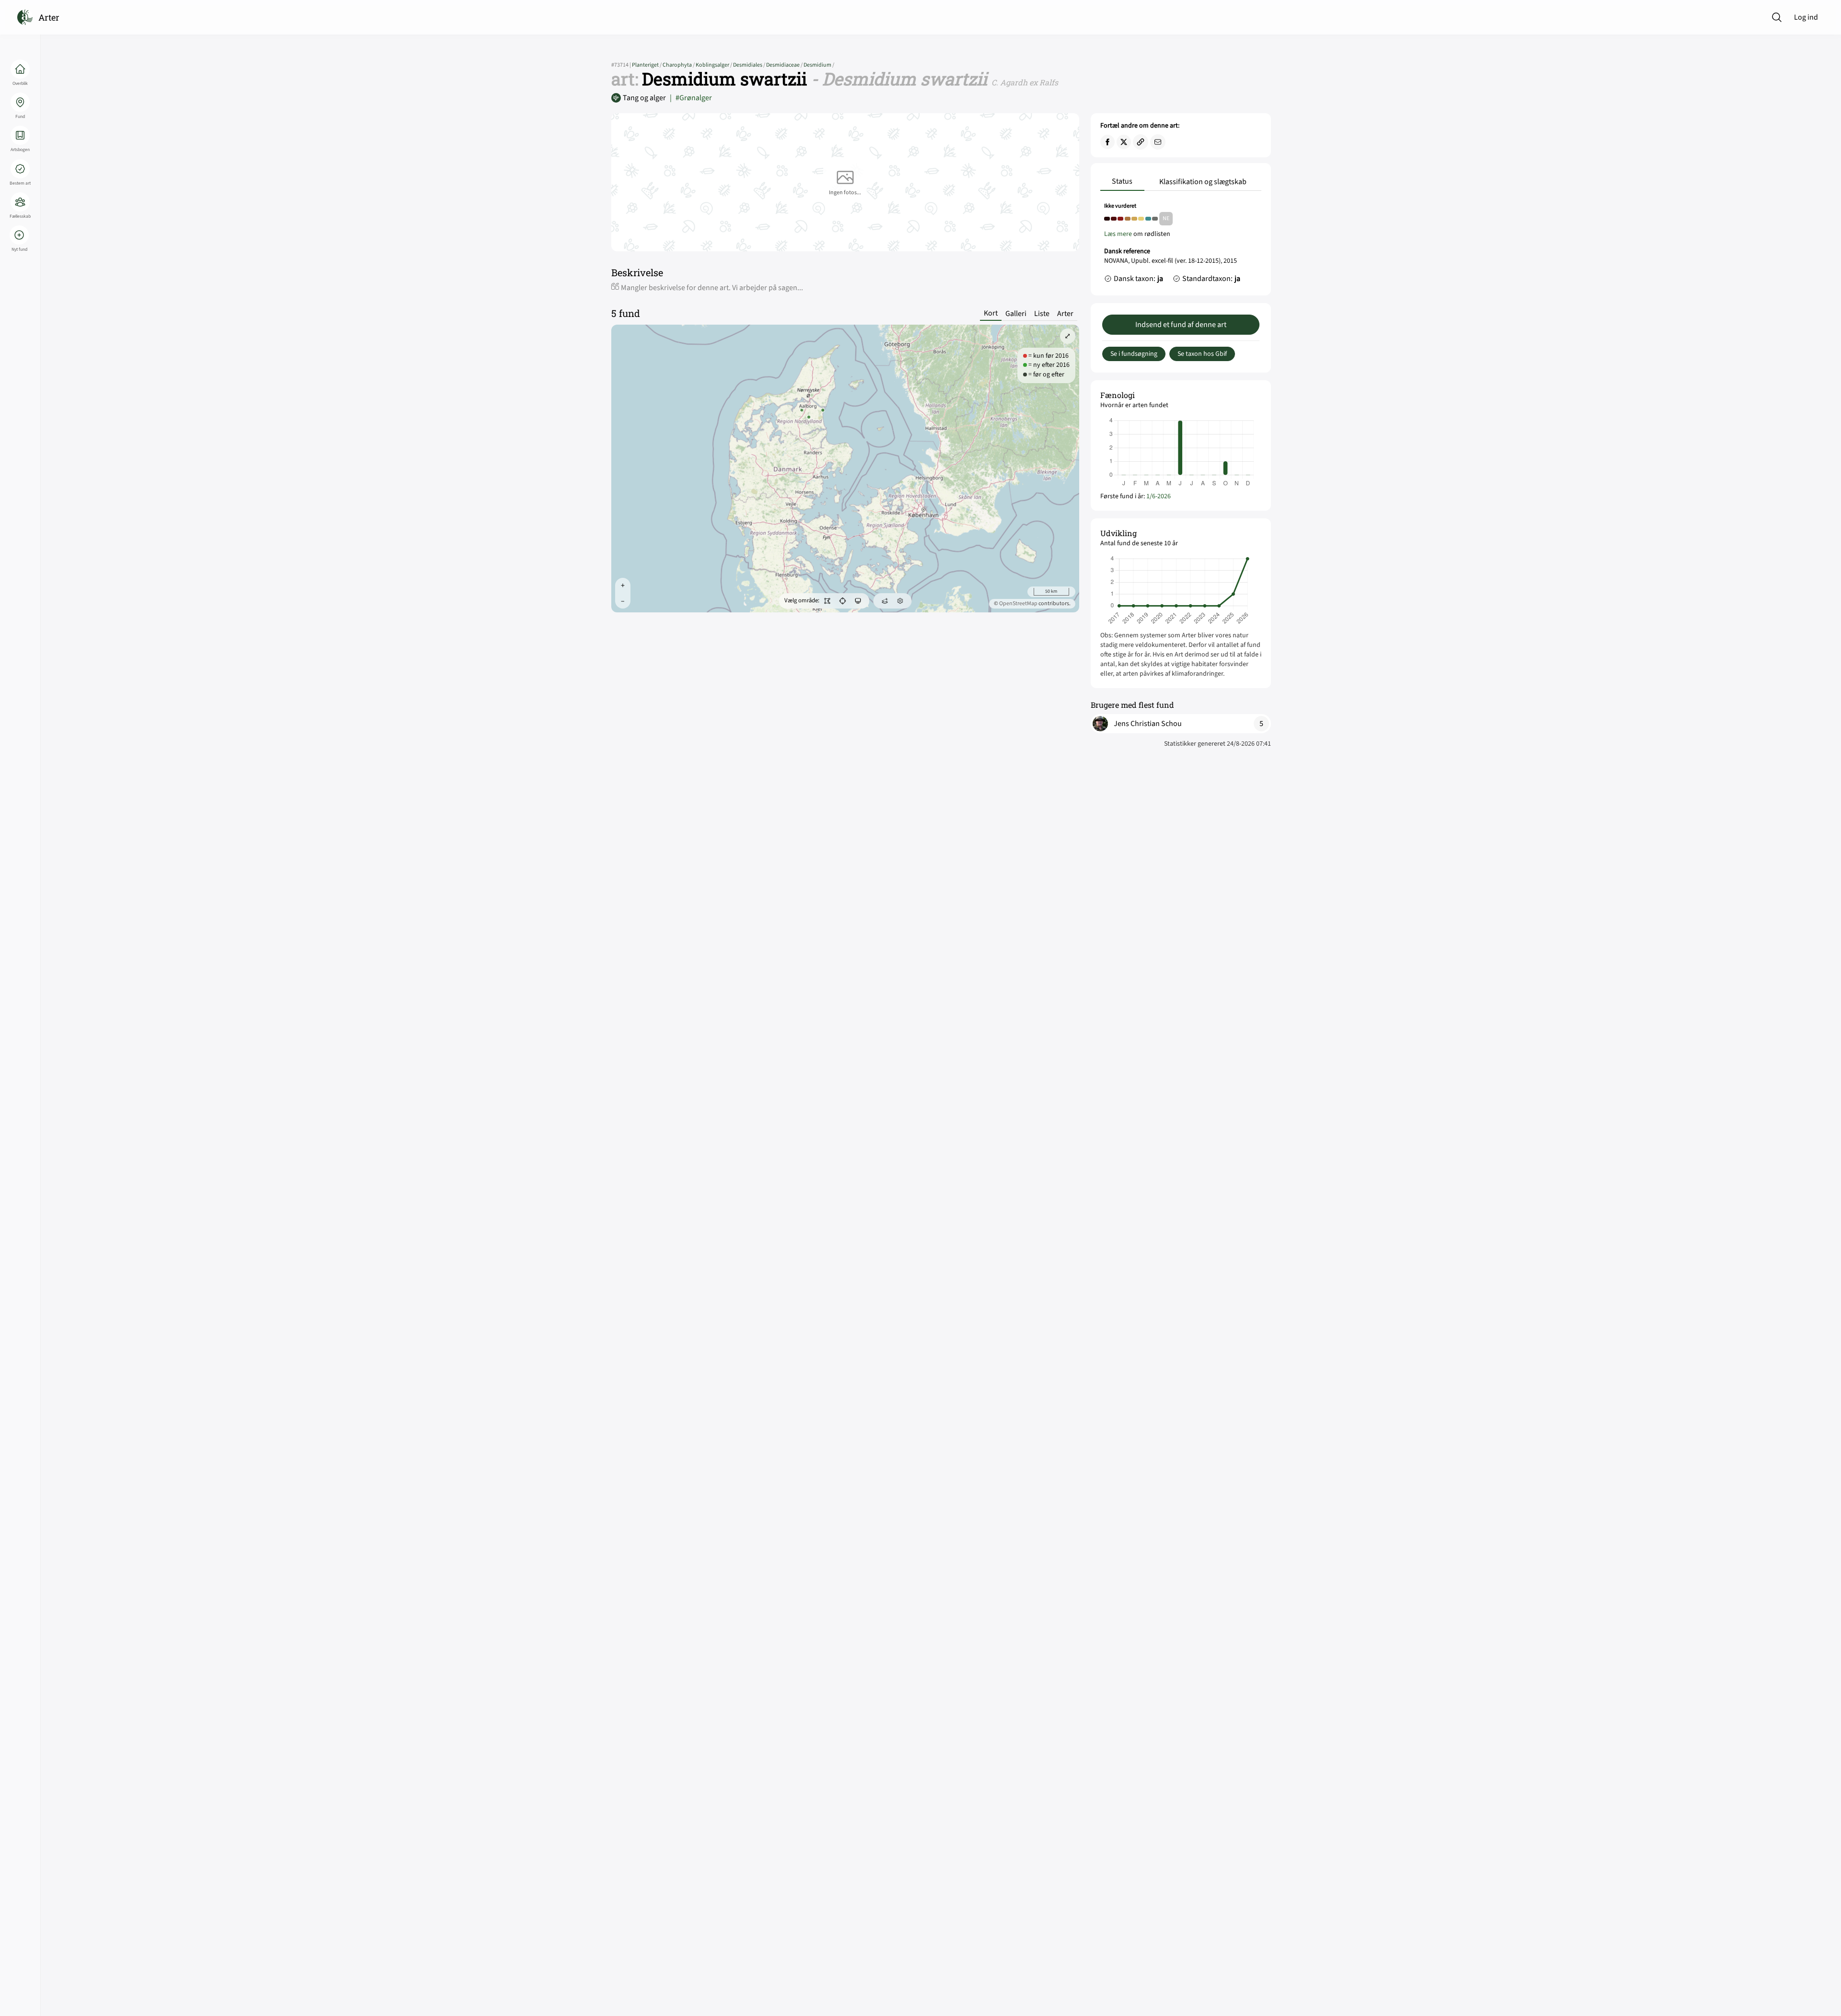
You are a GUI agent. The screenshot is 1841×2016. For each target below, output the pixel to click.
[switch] (827, 601)
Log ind (1806, 17)
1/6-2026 (1159, 496)
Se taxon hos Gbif (1202, 354)
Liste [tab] (1042, 314)
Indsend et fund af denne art (1181, 325)
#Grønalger (691, 98)
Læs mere (1118, 234)
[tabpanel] (1181, 245)
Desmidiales (750, 65)
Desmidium (819, 65)
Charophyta (679, 65)
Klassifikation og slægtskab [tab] (1203, 182)
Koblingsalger (714, 65)
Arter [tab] (1065, 314)
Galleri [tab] (1016, 314)
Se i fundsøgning (1134, 354)
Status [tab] (1122, 181)
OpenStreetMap (1018, 604)
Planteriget (647, 65)
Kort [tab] (991, 313)
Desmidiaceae (785, 65)
